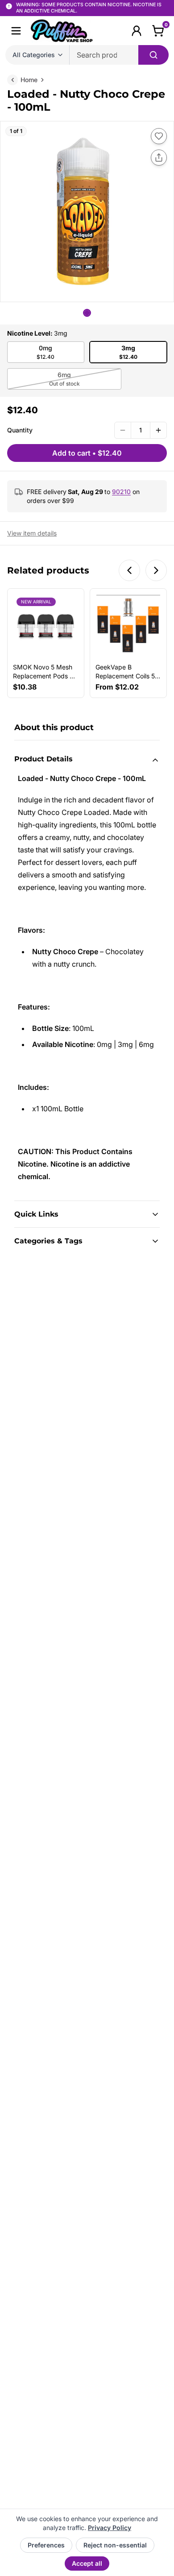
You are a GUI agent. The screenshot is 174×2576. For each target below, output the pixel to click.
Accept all (87, 2563)
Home (29, 80)
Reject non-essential (115, 2545)
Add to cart (87, 453)
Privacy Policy (110, 2528)
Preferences (46, 2545)
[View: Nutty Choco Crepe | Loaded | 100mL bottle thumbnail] (87, 313)
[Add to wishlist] (159, 136)
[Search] (153, 55)
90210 (121, 492)
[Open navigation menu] (16, 31)
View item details (32, 533)
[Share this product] (159, 158)
